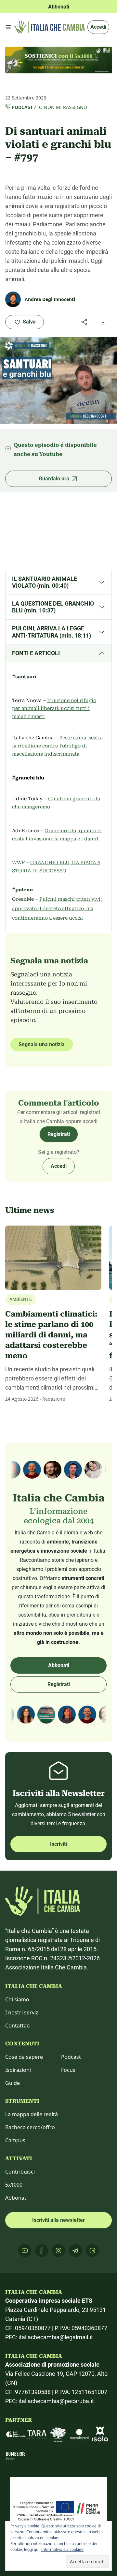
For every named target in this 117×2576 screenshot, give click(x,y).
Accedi (98, 27)
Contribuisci (20, 2172)
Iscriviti (58, 1844)
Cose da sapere (24, 2057)
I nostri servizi (22, 2012)
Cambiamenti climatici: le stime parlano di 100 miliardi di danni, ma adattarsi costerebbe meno (51, 1335)
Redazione (54, 1399)
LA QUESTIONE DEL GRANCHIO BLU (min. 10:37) (53, 607)
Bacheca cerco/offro (30, 2127)
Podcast (22, 107)
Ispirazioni (18, 2070)
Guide (13, 2083)
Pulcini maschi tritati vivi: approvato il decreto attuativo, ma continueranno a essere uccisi (57, 909)
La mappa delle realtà (32, 2114)
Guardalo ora (54, 479)
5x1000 (14, 2185)
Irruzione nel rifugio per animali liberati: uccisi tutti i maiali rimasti (54, 709)
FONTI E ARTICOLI (36, 653)
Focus (68, 2070)
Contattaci (18, 2026)
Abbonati (59, 1665)
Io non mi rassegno (62, 107)
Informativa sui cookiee (62, 2549)
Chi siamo (17, 1999)
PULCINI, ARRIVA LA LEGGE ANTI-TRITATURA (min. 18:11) (52, 632)
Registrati (59, 1134)
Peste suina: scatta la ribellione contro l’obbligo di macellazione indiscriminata (57, 746)
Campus (15, 2140)
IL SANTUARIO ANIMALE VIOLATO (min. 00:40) (45, 582)
